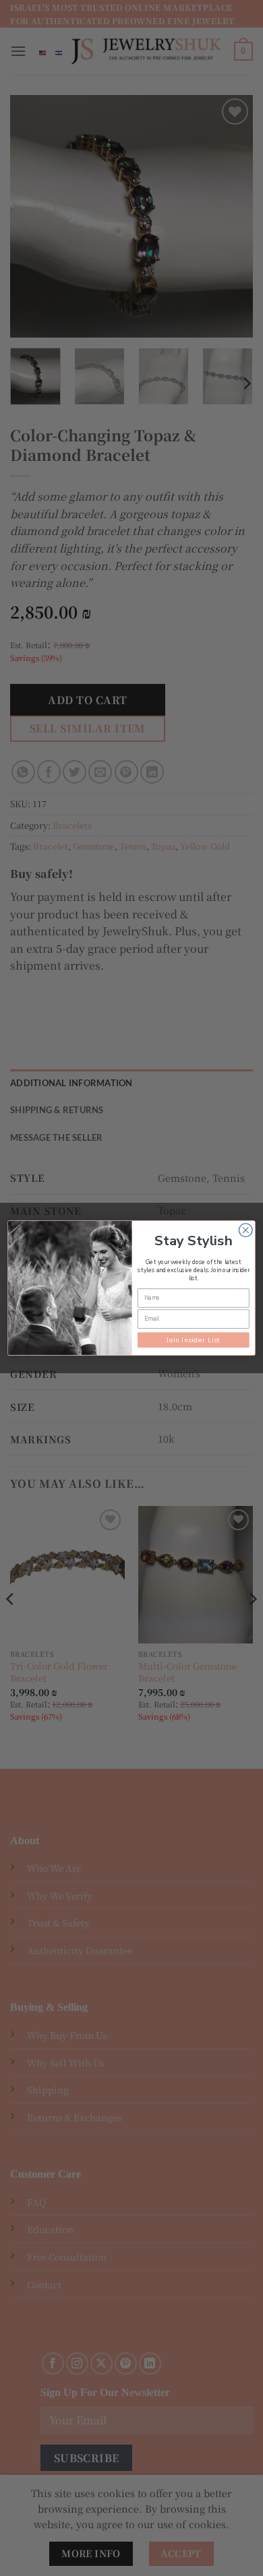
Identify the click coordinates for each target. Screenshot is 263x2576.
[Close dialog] (245, 1230)
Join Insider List (194, 1340)
